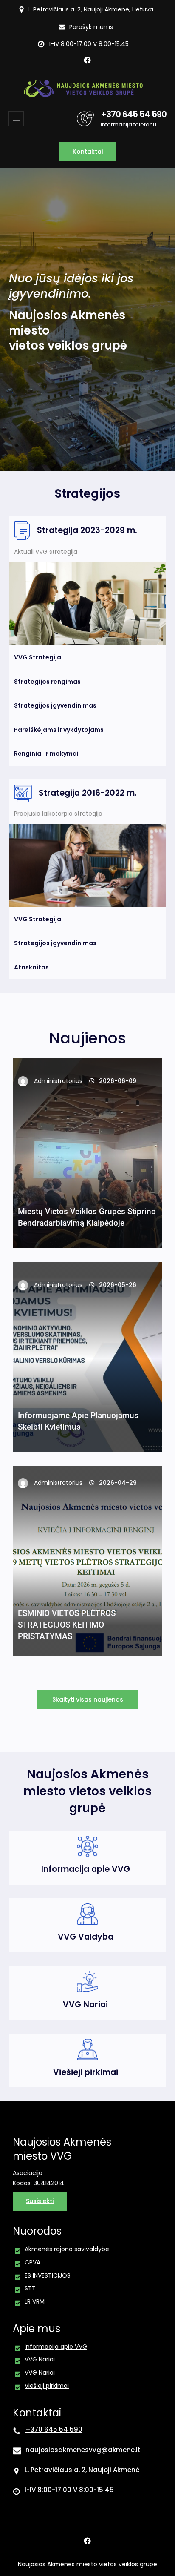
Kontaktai (88, 152)
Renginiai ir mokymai (46, 754)
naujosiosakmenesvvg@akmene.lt (83, 2450)
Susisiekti (40, 2201)
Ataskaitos (31, 967)
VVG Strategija (38, 657)
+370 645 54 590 (134, 114)
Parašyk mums (91, 27)
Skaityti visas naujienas (88, 1699)
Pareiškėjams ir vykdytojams (59, 730)
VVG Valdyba (86, 1937)
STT (30, 2288)
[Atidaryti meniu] (16, 119)
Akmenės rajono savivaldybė (67, 2249)
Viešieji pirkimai (86, 2072)
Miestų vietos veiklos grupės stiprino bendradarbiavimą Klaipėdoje (87, 1217)
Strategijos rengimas (47, 682)
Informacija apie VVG (86, 1869)
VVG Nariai (85, 2004)
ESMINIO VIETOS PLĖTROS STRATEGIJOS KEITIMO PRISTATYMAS (67, 1625)
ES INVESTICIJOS (48, 2275)
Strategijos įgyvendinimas (55, 705)
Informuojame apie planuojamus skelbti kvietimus (78, 1421)
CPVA (32, 2262)
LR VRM (35, 2301)
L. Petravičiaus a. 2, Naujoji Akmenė (82, 2470)
